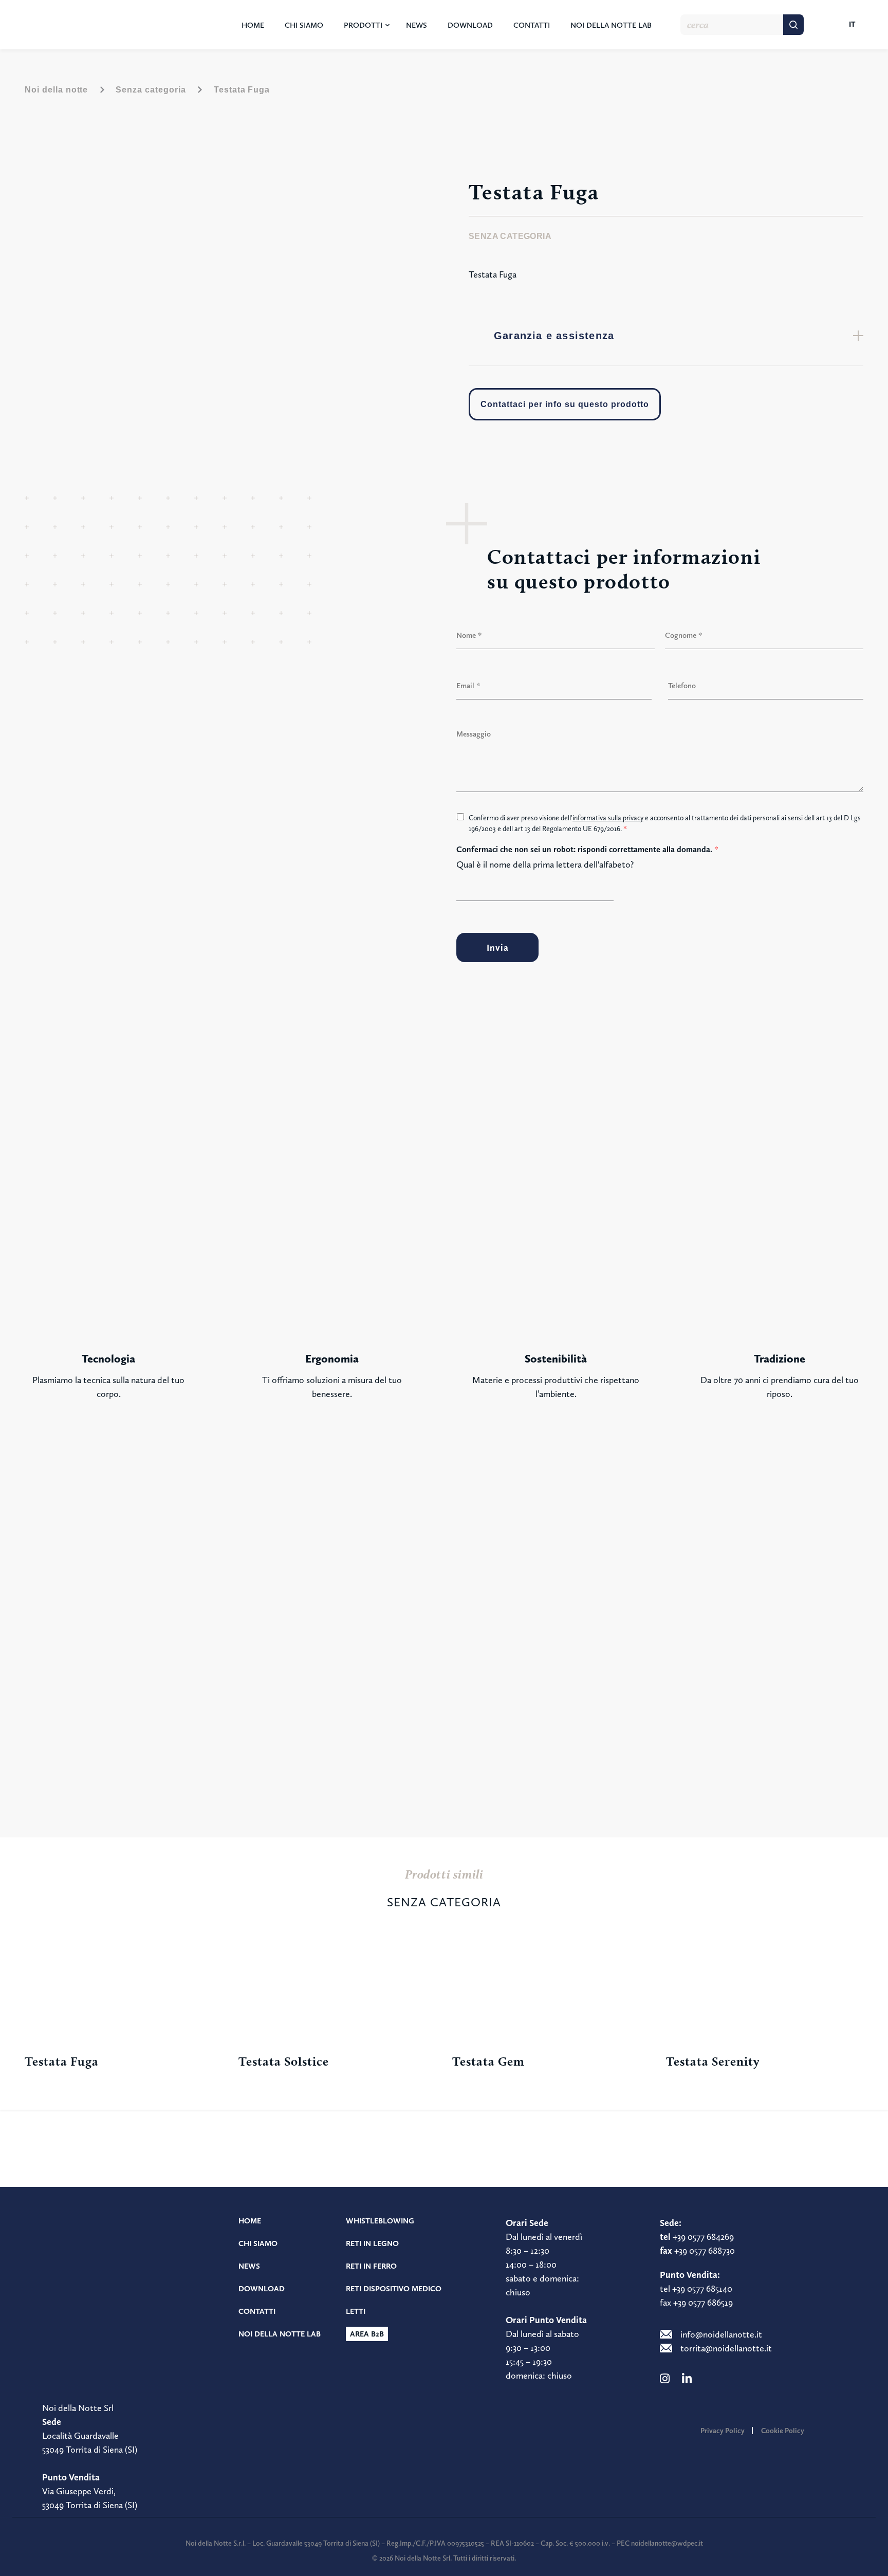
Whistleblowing (380, 2221)
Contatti (532, 25)
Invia (498, 947)
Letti (356, 2311)
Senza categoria (151, 90)
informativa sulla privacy (608, 818)
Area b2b (367, 2334)
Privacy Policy (723, 2431)
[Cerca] (793, 25)
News (417, 25)
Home (253, 25)
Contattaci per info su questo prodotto (565, 404)
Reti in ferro (371, 2266)
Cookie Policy (783, 2431)
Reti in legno (372, 2243)
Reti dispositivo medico (394, 2289)
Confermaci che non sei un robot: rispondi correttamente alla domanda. (587, 849)
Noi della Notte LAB (611, 25)
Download (470, 25)
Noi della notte (56, 90)
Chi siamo (304, 25)
